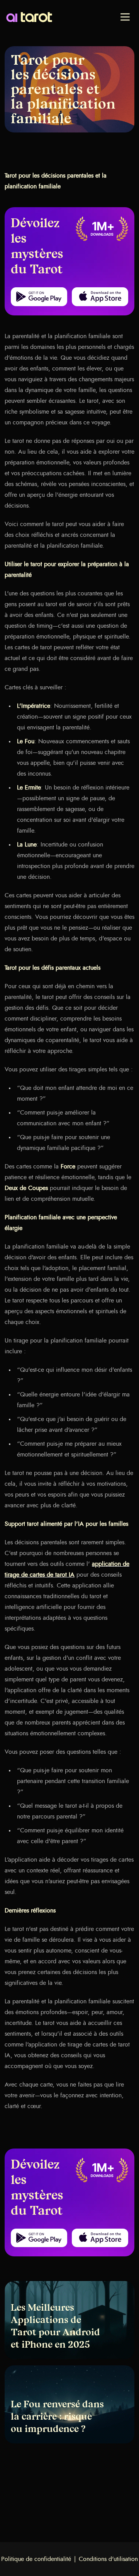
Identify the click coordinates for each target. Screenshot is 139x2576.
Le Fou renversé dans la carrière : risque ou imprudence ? (57, 2417)
